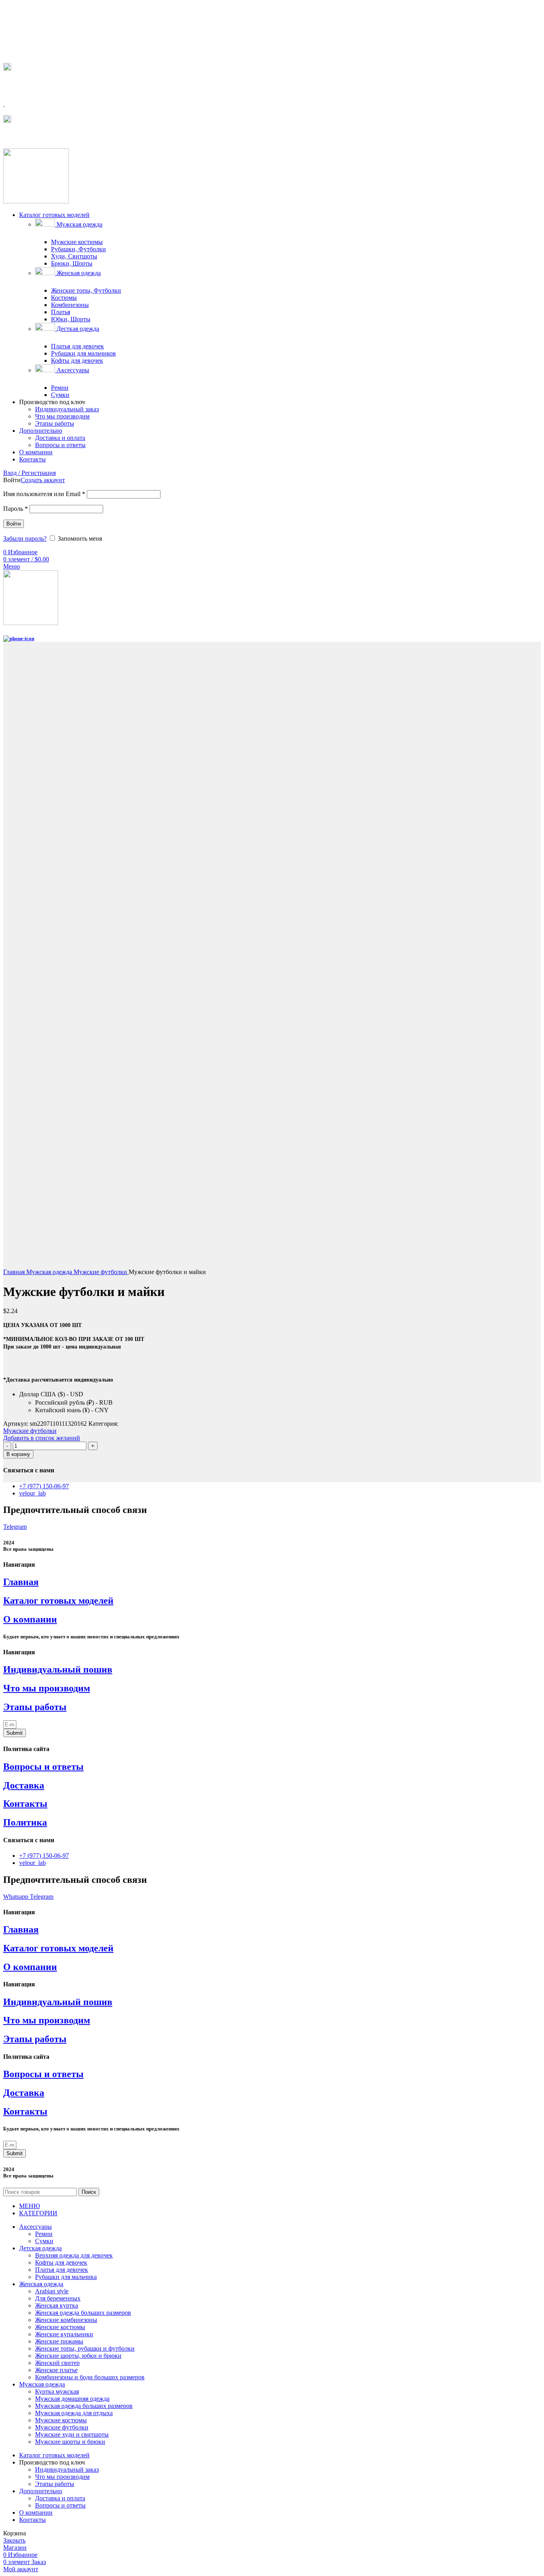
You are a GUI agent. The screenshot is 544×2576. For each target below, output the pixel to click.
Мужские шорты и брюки (70, 2442)
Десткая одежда (77, 329)
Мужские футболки (101, 1272)
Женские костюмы (60, 2327)
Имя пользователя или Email (44, 494)
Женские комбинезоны (66, 2320)
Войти (14, 524)
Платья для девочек (77, 346)
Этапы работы (55, 423)
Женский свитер (57, 2363)
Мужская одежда (79, 224)
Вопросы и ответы (60, 445)
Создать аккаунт (43, 480)
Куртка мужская (57, 2391)
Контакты (25, 1804)
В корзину (18, 1454)
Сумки (60, 395)
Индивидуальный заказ (67, 409)
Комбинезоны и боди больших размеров (90, 2377)
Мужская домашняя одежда (72, 2399)
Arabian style (52, 2291)
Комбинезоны (70, 305)
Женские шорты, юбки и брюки (78, 2356)
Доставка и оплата (60, 438)
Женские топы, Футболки (86, 290)
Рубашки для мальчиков (83, 353)
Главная (15, 1272)
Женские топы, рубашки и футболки (85, 2348)
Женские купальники (64, 2334)
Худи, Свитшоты (74, 256)
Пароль (16, 509)
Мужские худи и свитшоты (72, 2434)
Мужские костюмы (77, 242)
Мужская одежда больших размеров (84, 2406)
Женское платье (56, 2370)
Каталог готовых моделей (58, 1601)
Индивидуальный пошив (58, 1669)
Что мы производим (62, 416)
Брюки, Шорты (72, 263)
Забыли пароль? (25, 538)
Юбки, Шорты (71, 319)
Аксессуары (72, 370)
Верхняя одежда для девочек (74, 2255)
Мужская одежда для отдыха (74, 2413)
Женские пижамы (59, 2341)
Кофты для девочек (77, 361)
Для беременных (58, 2298)
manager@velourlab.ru (39, 136)
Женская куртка (57, 2305)
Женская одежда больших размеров (83, 2313)
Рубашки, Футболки (78, 249)
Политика (25, 1822)
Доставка (24, 1785)
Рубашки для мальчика (66, 2277)
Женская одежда (78, 273)
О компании (30, 1619)
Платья (61, 312)
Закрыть (14, 2540)
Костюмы (64, 298)
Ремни (60, 388)
